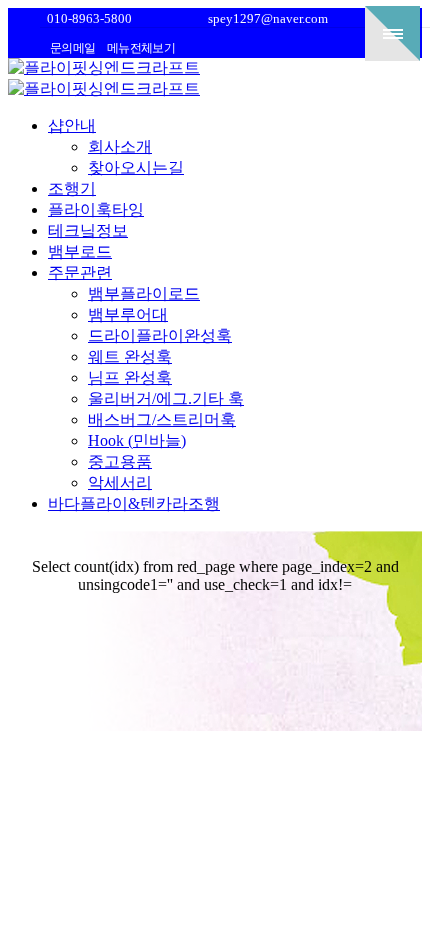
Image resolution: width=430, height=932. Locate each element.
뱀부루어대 (128, 314)
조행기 (72, 188)
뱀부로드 (80, 251)
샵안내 (72, 125)
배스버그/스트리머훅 (162, 419)
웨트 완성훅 (130, 356)
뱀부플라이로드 (144, 293)
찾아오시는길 (136, 167)
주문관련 (80, 272)
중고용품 (120, 461)
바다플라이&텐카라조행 (134, 503)
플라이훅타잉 (96, 209)
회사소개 (120, 146)
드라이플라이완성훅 (160, 335)
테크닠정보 (88, 230)
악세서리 (120, 482)
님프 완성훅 (130, 377)
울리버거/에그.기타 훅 (166, 398)
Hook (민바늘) (137, 440)
